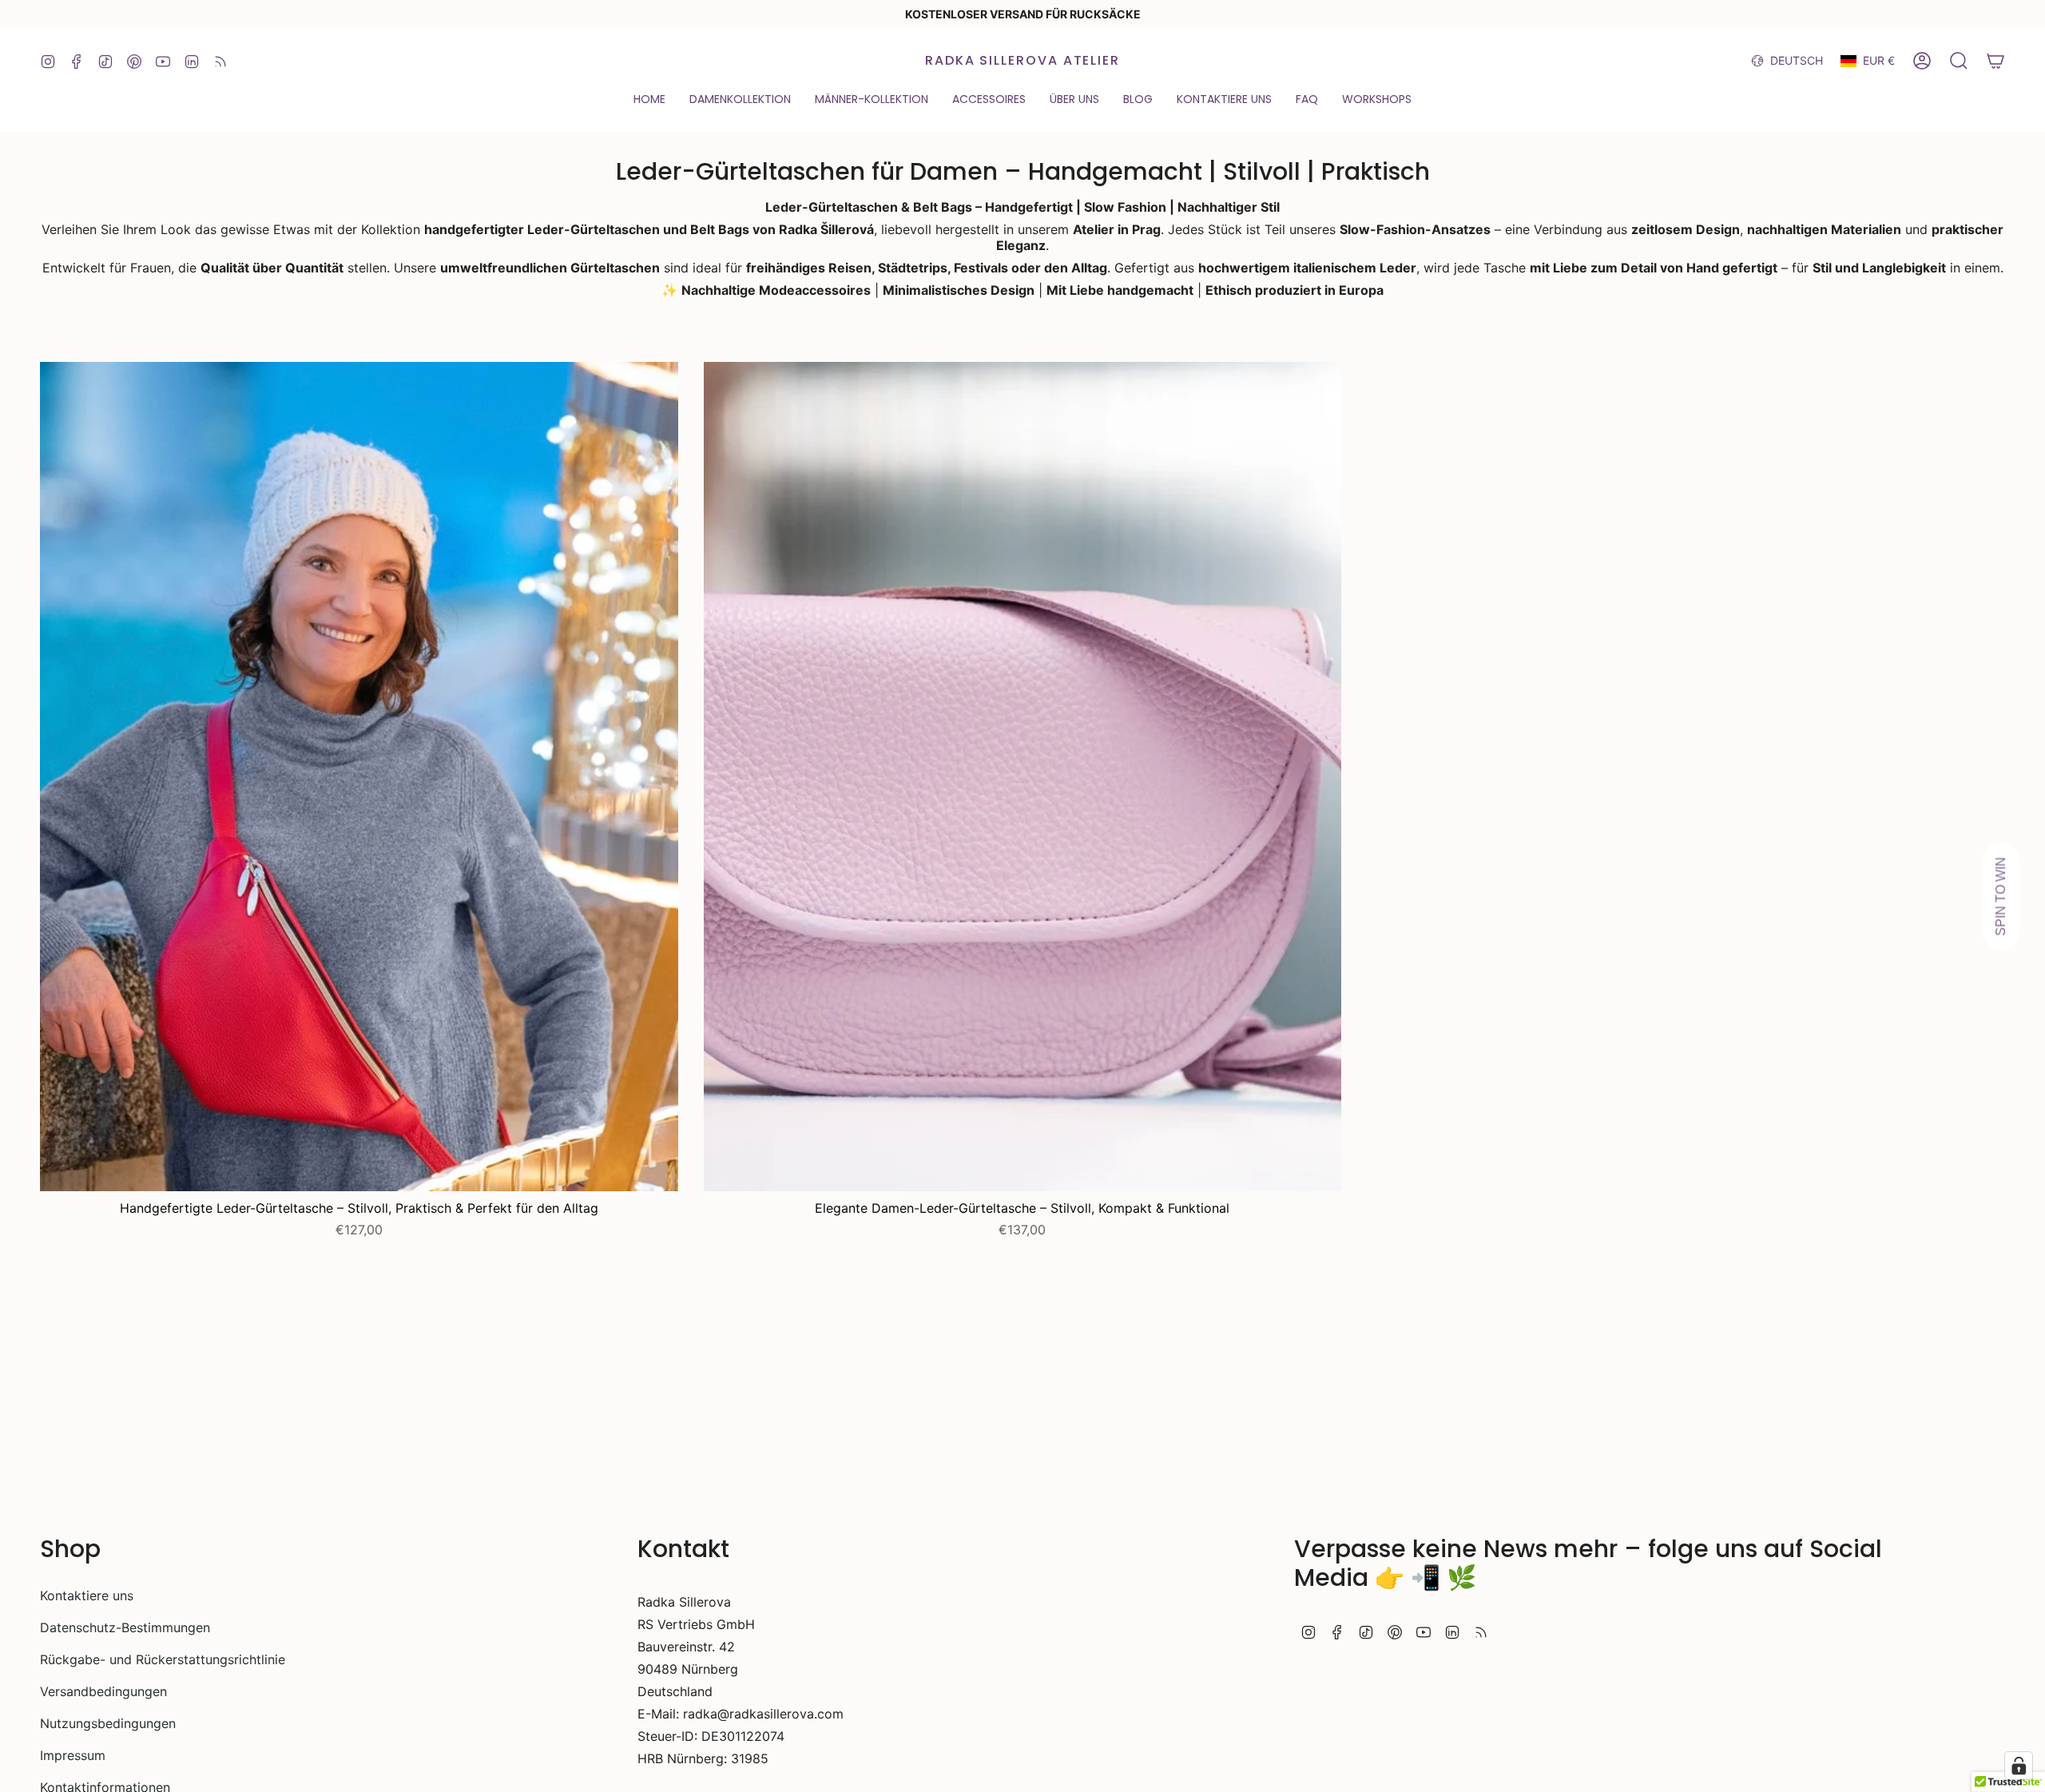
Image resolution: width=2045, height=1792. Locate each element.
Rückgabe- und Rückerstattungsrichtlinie (163, 1659)
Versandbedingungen (103, 1691)
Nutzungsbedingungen (108, 1723)
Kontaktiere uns (87, 1595)
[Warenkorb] (1995, 61)
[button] (649, 100)
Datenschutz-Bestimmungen (125, 1627)
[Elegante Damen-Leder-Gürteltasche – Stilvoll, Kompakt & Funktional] (1023, 777)
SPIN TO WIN (2001, 896)
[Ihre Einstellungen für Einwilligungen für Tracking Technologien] (2019, 1766)
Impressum (73, 1755)
